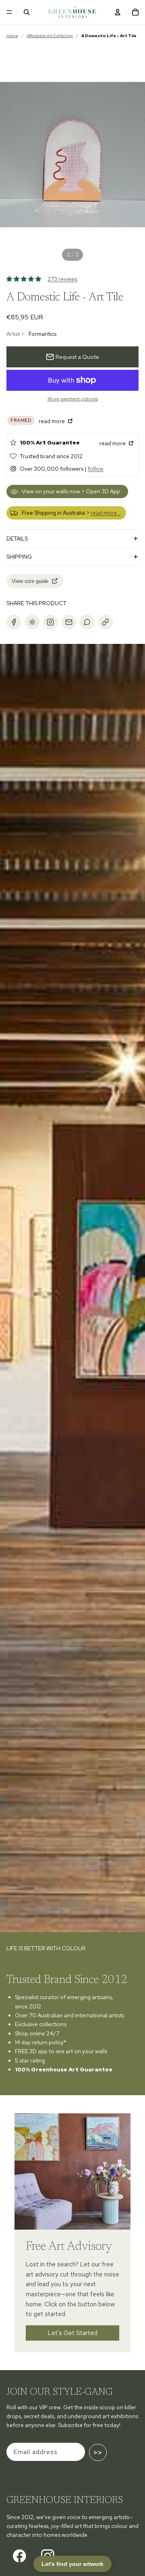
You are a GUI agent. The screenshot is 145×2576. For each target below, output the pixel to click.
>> (98, 2452)
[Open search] (27, 12)
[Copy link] (106, 622)
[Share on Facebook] (14, 622)
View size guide (30, 581)
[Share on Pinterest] (32, 622)
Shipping (19, 557)
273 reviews (62, 279)
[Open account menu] (118, 12)
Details (17, 539)
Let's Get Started (73, 2333)
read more (52, 421)
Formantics (42, 334)
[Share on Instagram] (50, 622)
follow (96, 469)
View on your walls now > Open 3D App (71, 491)
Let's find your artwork (72, 2564)
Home (12, 36)
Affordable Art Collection (50, 36)
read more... (106, 513)
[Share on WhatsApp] (87, 622)
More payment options (73, 399)
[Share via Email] (69, 622)
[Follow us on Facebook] (20, 2556)
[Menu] (9, 12)
